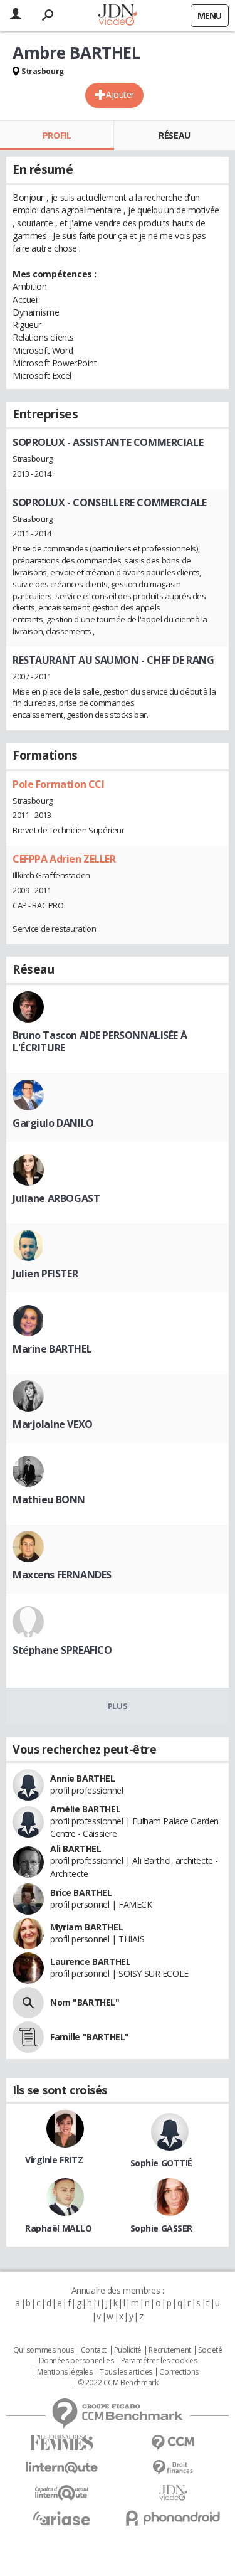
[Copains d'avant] (62, 2493)
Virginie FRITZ (54, 2160)
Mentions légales (65, 2372)
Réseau (174, 135)
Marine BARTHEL (52, 1349)
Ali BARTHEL (76, 1849)
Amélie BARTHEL (85, 1809)
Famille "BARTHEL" (90, 2037)
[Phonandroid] (174, 2518)
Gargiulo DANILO (53, 1123)
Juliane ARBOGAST (56, 1198)
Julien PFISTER (45, 1274)
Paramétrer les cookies (159, 2361)
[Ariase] (62, 2518)
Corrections (179, 2372)
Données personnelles (76, 2361)
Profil (57, 135)
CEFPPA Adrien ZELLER (64, 859)
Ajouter (120, 94)
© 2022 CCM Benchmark (118, 2383)
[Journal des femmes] (62, 2443)
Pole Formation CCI (58, 784)
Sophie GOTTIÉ (162, 2163)
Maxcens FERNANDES (62, 1575)
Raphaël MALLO (59, 2228)
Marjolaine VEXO (53, 1424)
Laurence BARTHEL (90, 1961)
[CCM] (174, 2443)
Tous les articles (126, 2372)
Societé (210, 2350)
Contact (94, 2350)
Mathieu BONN (49, 1499)
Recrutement (170, 2350)
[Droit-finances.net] (174, 2468)
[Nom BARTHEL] (28, 2003)
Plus (118, 1706)
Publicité (128, 2350)
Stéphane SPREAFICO (62, 1650)
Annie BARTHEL (83, 1778)
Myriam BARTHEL (86, 1927)
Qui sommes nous (44, 2350)
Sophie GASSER (162, 2228)
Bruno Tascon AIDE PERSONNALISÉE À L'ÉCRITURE (100, 1041)
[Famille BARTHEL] (28, 2037)
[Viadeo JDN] (174, 2493)
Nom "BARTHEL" (85, 2002)
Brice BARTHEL (81, 1892)
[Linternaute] (62, 2468)
